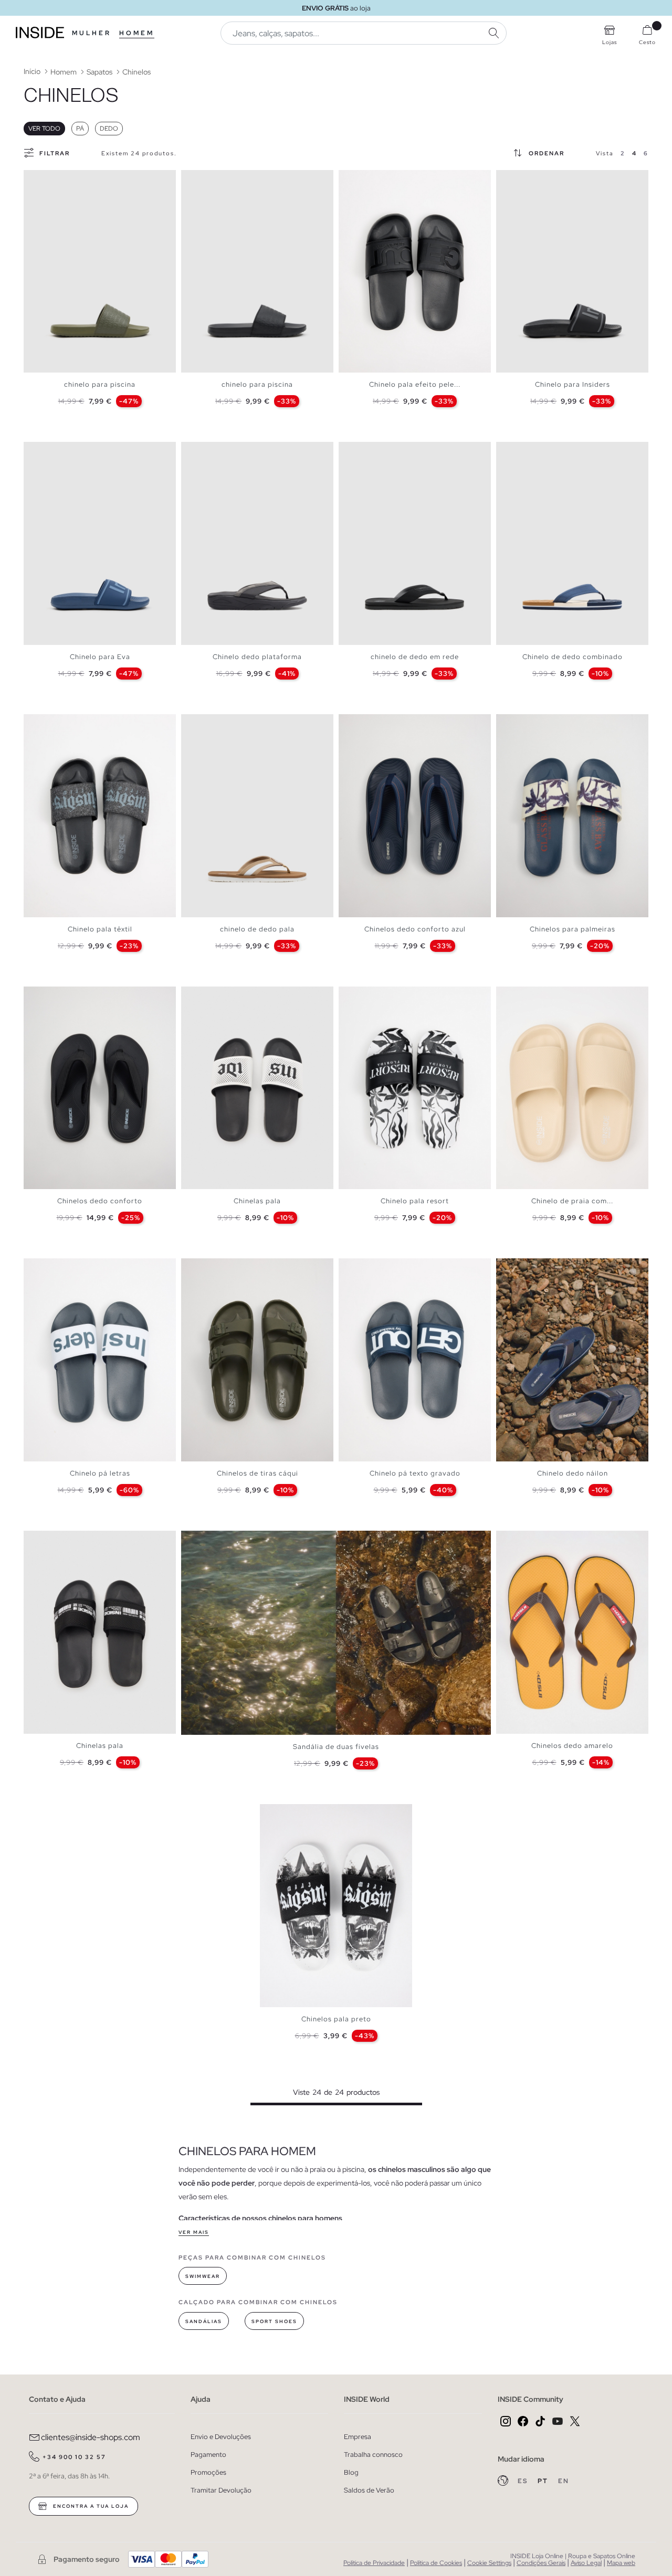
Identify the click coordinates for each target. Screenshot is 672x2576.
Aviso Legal (586, 2563)
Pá (80, 129)
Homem (137, 33)
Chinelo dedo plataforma (257, 657)
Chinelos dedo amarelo (572, 1746)
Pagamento (208, 2455)
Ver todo (44, 129)
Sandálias (204, 2321)
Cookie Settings (489, 2563)
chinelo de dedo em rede (415, 657)
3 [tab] (45, 179)
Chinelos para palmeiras (573, 929)
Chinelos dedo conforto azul (415, 929)
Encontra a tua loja (90, 2506)
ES (524, 2481)
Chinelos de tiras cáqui (258, 1473)
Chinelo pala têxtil (100, 929)
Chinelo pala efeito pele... (415, 384)
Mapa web (621, 2563)
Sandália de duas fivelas (336, 1747)
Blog (351, 2472)
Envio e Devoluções (221, 2437)
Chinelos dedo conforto (100, 1201)
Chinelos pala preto (336, 2019)
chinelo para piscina (100, 384)
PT (544, 2481)
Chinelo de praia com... (572, 1201)
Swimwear (203, 2276)
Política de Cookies (436, 2563)
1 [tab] (34, 179)
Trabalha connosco (373, 2455)
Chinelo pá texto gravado (415, 1473)
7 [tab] (538, 1267)
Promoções (208, 2472)
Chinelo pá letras (100, 1473)
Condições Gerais (541, 2563)
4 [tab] (50, 179)
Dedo (109, 129)
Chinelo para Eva (100, 657)
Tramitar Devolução (221, 2490)
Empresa (358, 2437)
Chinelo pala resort (415, 1201)
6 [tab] (375, 179)
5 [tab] (370, 179)
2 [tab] (39, 179)
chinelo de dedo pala (257, 929)
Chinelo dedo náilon (573, 1473)
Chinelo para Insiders (573, 384)
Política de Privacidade (374, 2563)
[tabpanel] (100, 272)
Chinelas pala (257, 1201)
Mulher (92, 33)
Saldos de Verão (369, 2490)
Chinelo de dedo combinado (573, 657)
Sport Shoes (274, 2321)
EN (564, 2481)
